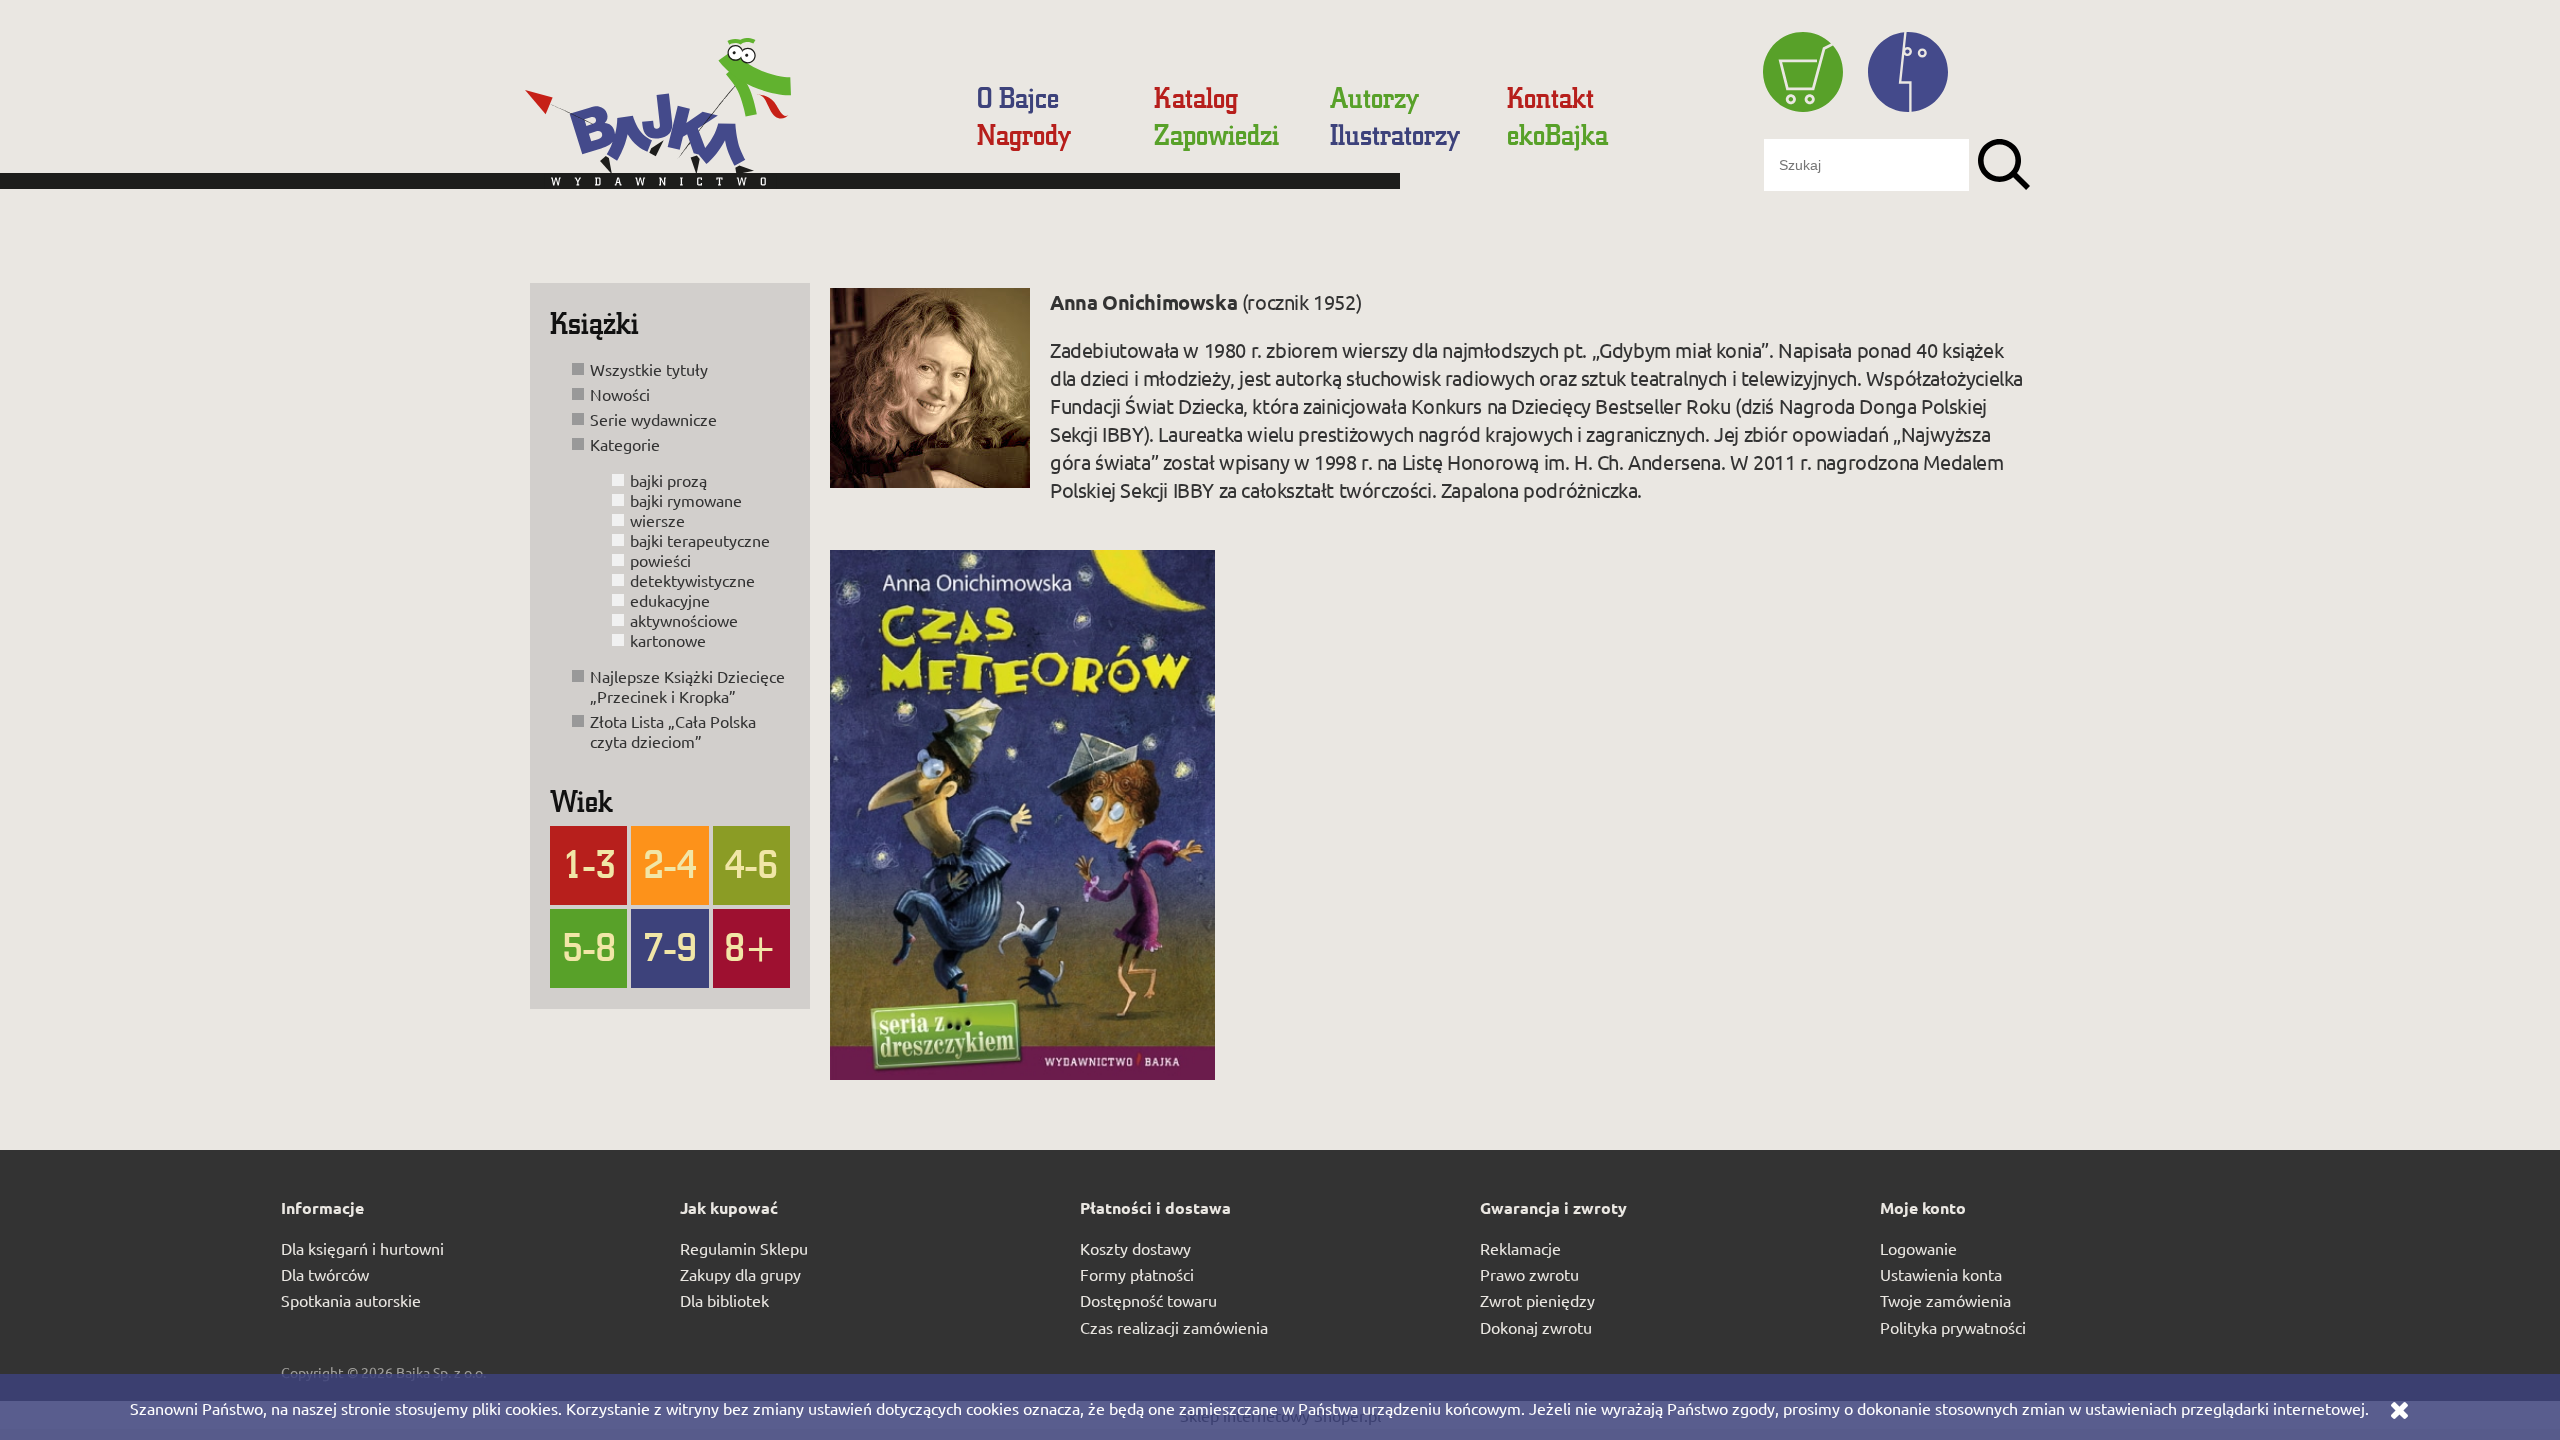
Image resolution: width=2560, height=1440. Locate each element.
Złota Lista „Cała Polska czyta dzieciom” (673, 731)
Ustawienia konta (1941, 1274)
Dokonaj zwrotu (1536, 1327)
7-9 (670, 946)
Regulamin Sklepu (744, 1248)
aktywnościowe (684, 620)
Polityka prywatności (1953, 1327)
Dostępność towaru (1148, 1300)
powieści (660, 560)
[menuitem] (1018, 97)
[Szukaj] (2004, 165)
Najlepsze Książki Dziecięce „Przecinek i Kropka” (687, 686)
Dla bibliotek (724, 1300)
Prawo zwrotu (1529, 1274)
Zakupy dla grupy (740, 1274)
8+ (751, 946)
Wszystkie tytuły (649, 369)
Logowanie (1918, 1248)
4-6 (751, 863)
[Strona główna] (734, 121)
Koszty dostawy (1135, 1248)
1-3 (589, 863)
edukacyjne (670, 600)
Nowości (620, 394)
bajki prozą (668, 480)
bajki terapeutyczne (700, 540)
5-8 (589, 946)
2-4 (670, 863)
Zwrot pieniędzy (1537, 1300)
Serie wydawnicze (653, 419)
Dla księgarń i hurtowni (362, 1248)
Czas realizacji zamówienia (1174, 1327)
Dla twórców (325, 1274)
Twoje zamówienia (1945, 1300)
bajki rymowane (686, 500)
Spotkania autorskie (351, 1300)
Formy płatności (1137, 1274)
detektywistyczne (692, 580)
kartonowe (668, 640)
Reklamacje (1520, 1248)
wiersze (657, 520)
